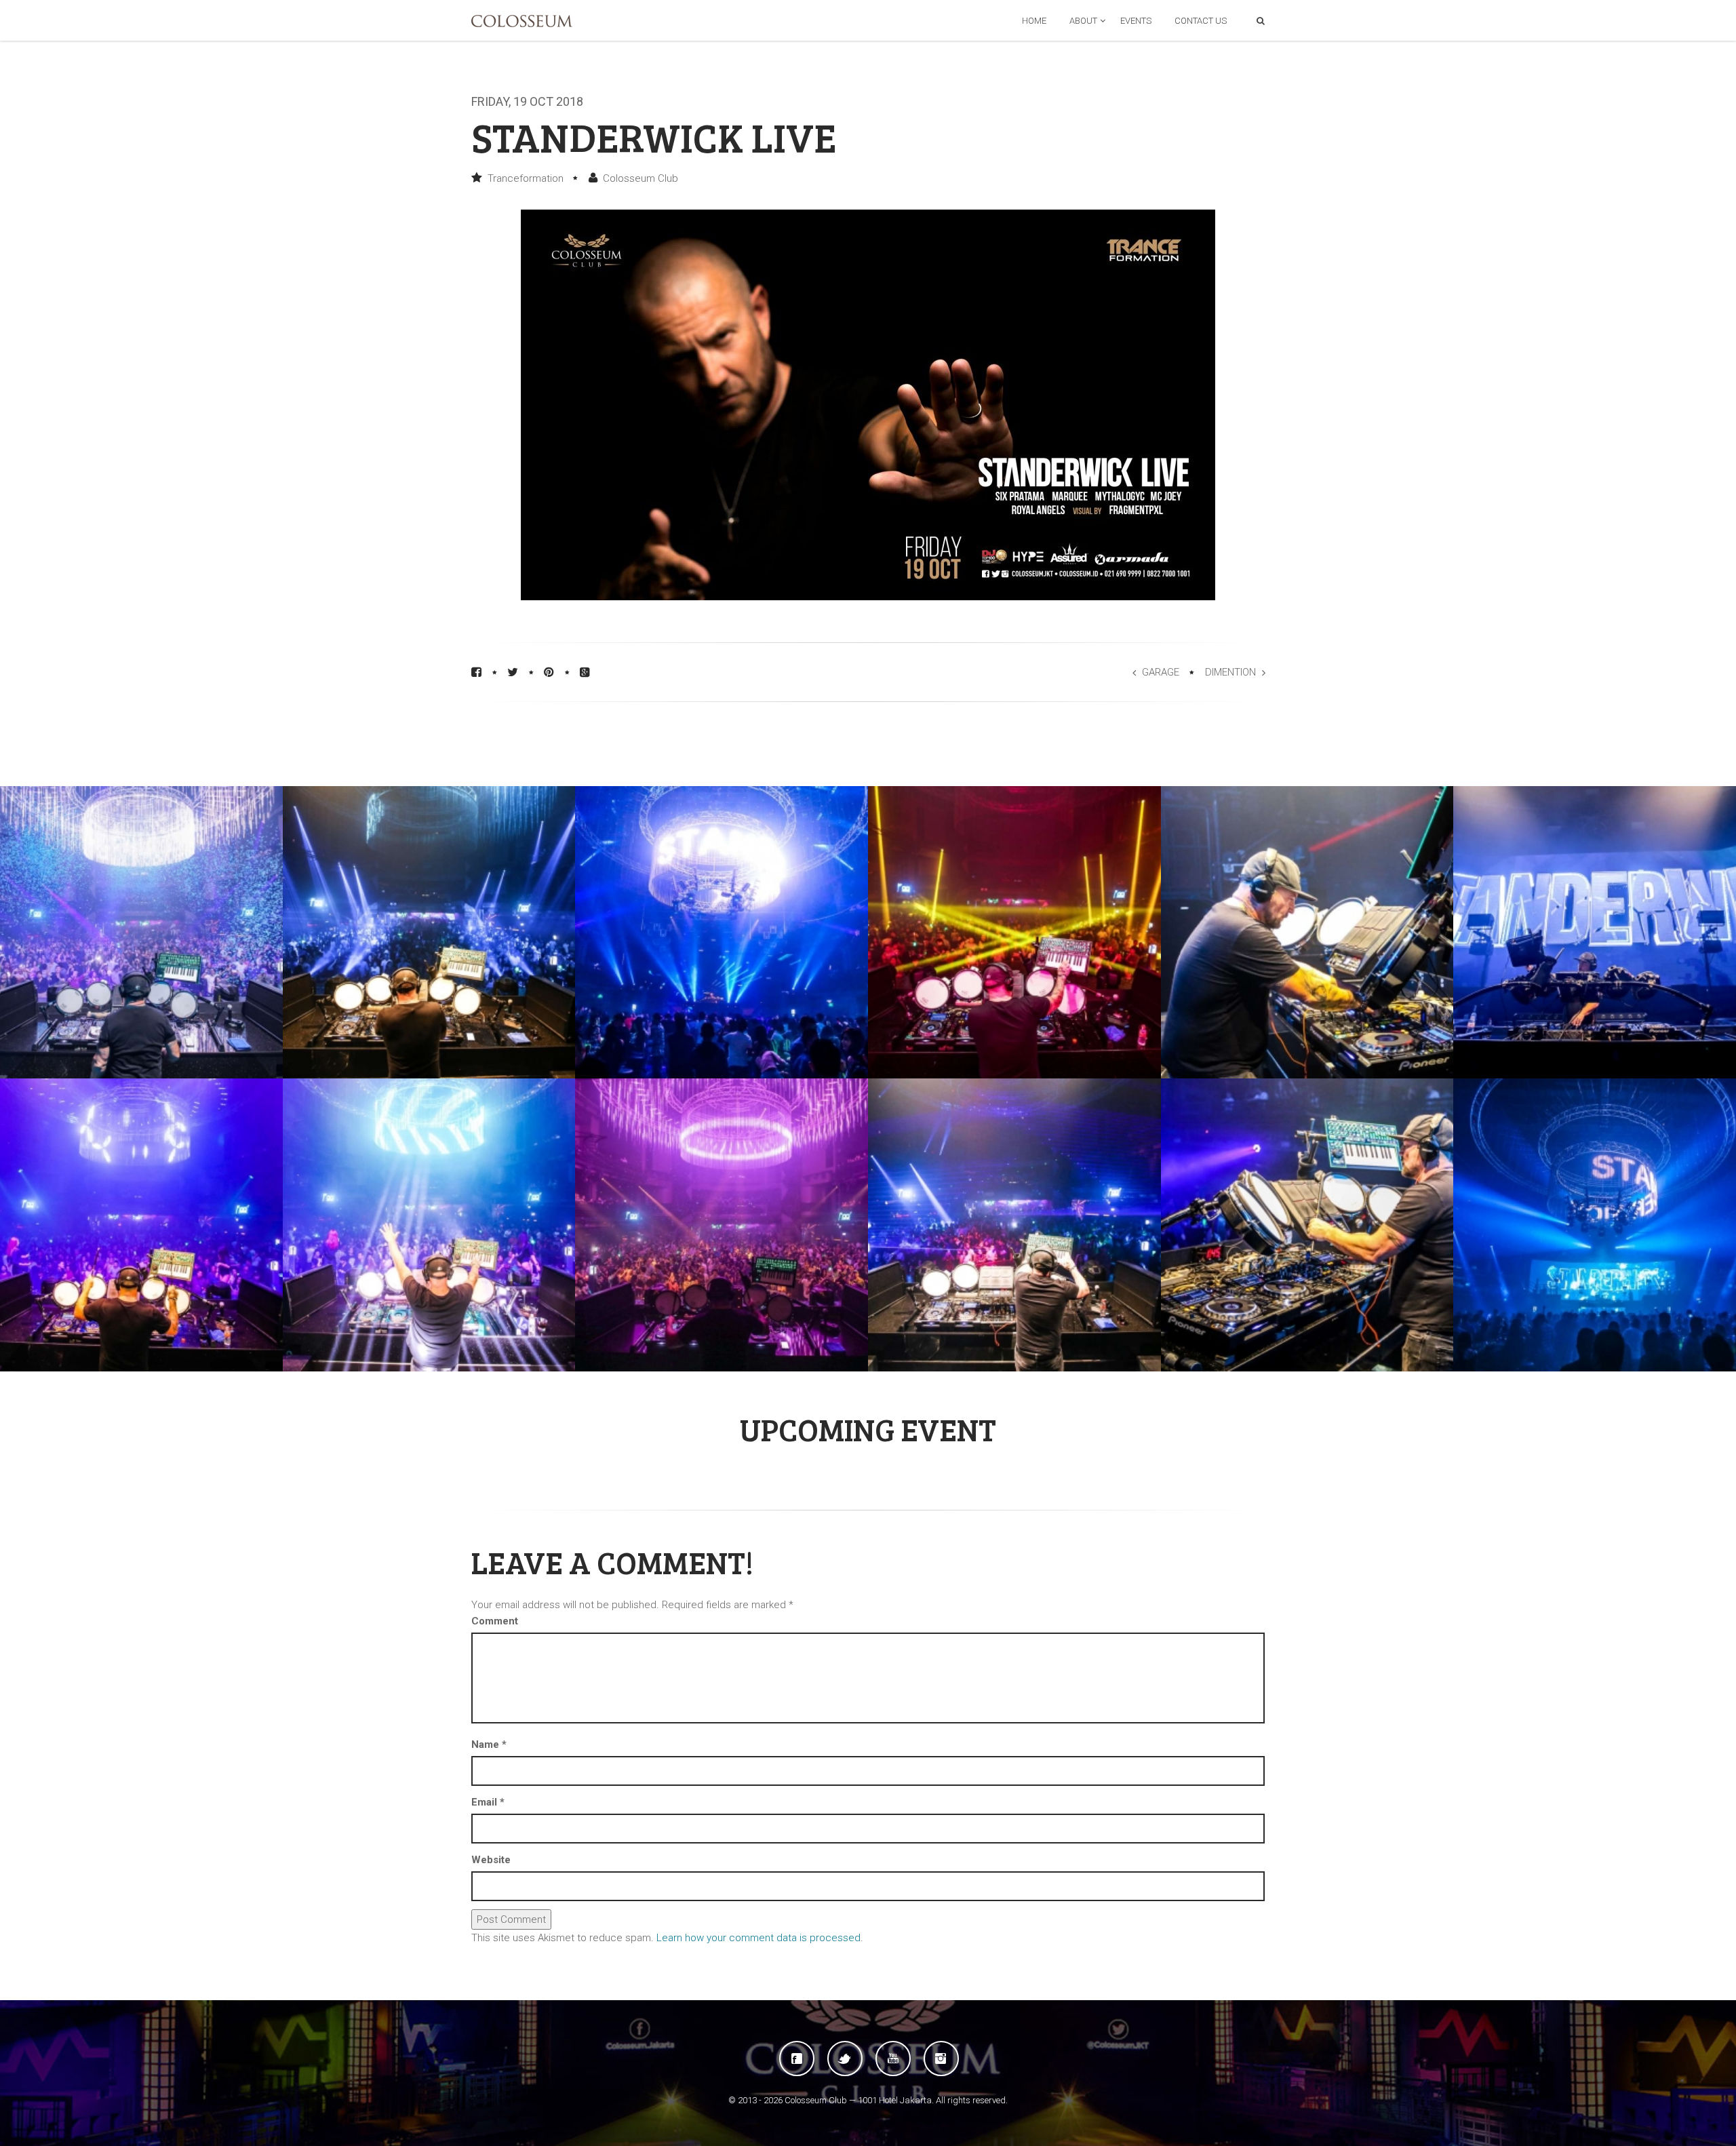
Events (1136, 21)
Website (491, 1860)
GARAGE (1161, 672)
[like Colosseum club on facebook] (797, 2059)
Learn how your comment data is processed (758, 1938)
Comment (495, 1621)
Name (489, 1744)
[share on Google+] (585, 672)
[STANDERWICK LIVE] (429, 933)
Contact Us (1201, 21)
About (1083, 21)
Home (1034, 21)
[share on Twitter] (513, 672)
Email (488, 1802)
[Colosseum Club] (522, 21)
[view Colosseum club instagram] (941, 2059)
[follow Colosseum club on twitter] (845, 2059)
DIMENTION (1230, 672)
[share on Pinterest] (549, 672)
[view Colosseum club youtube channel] (893, 2059)
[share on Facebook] (476, 672)
